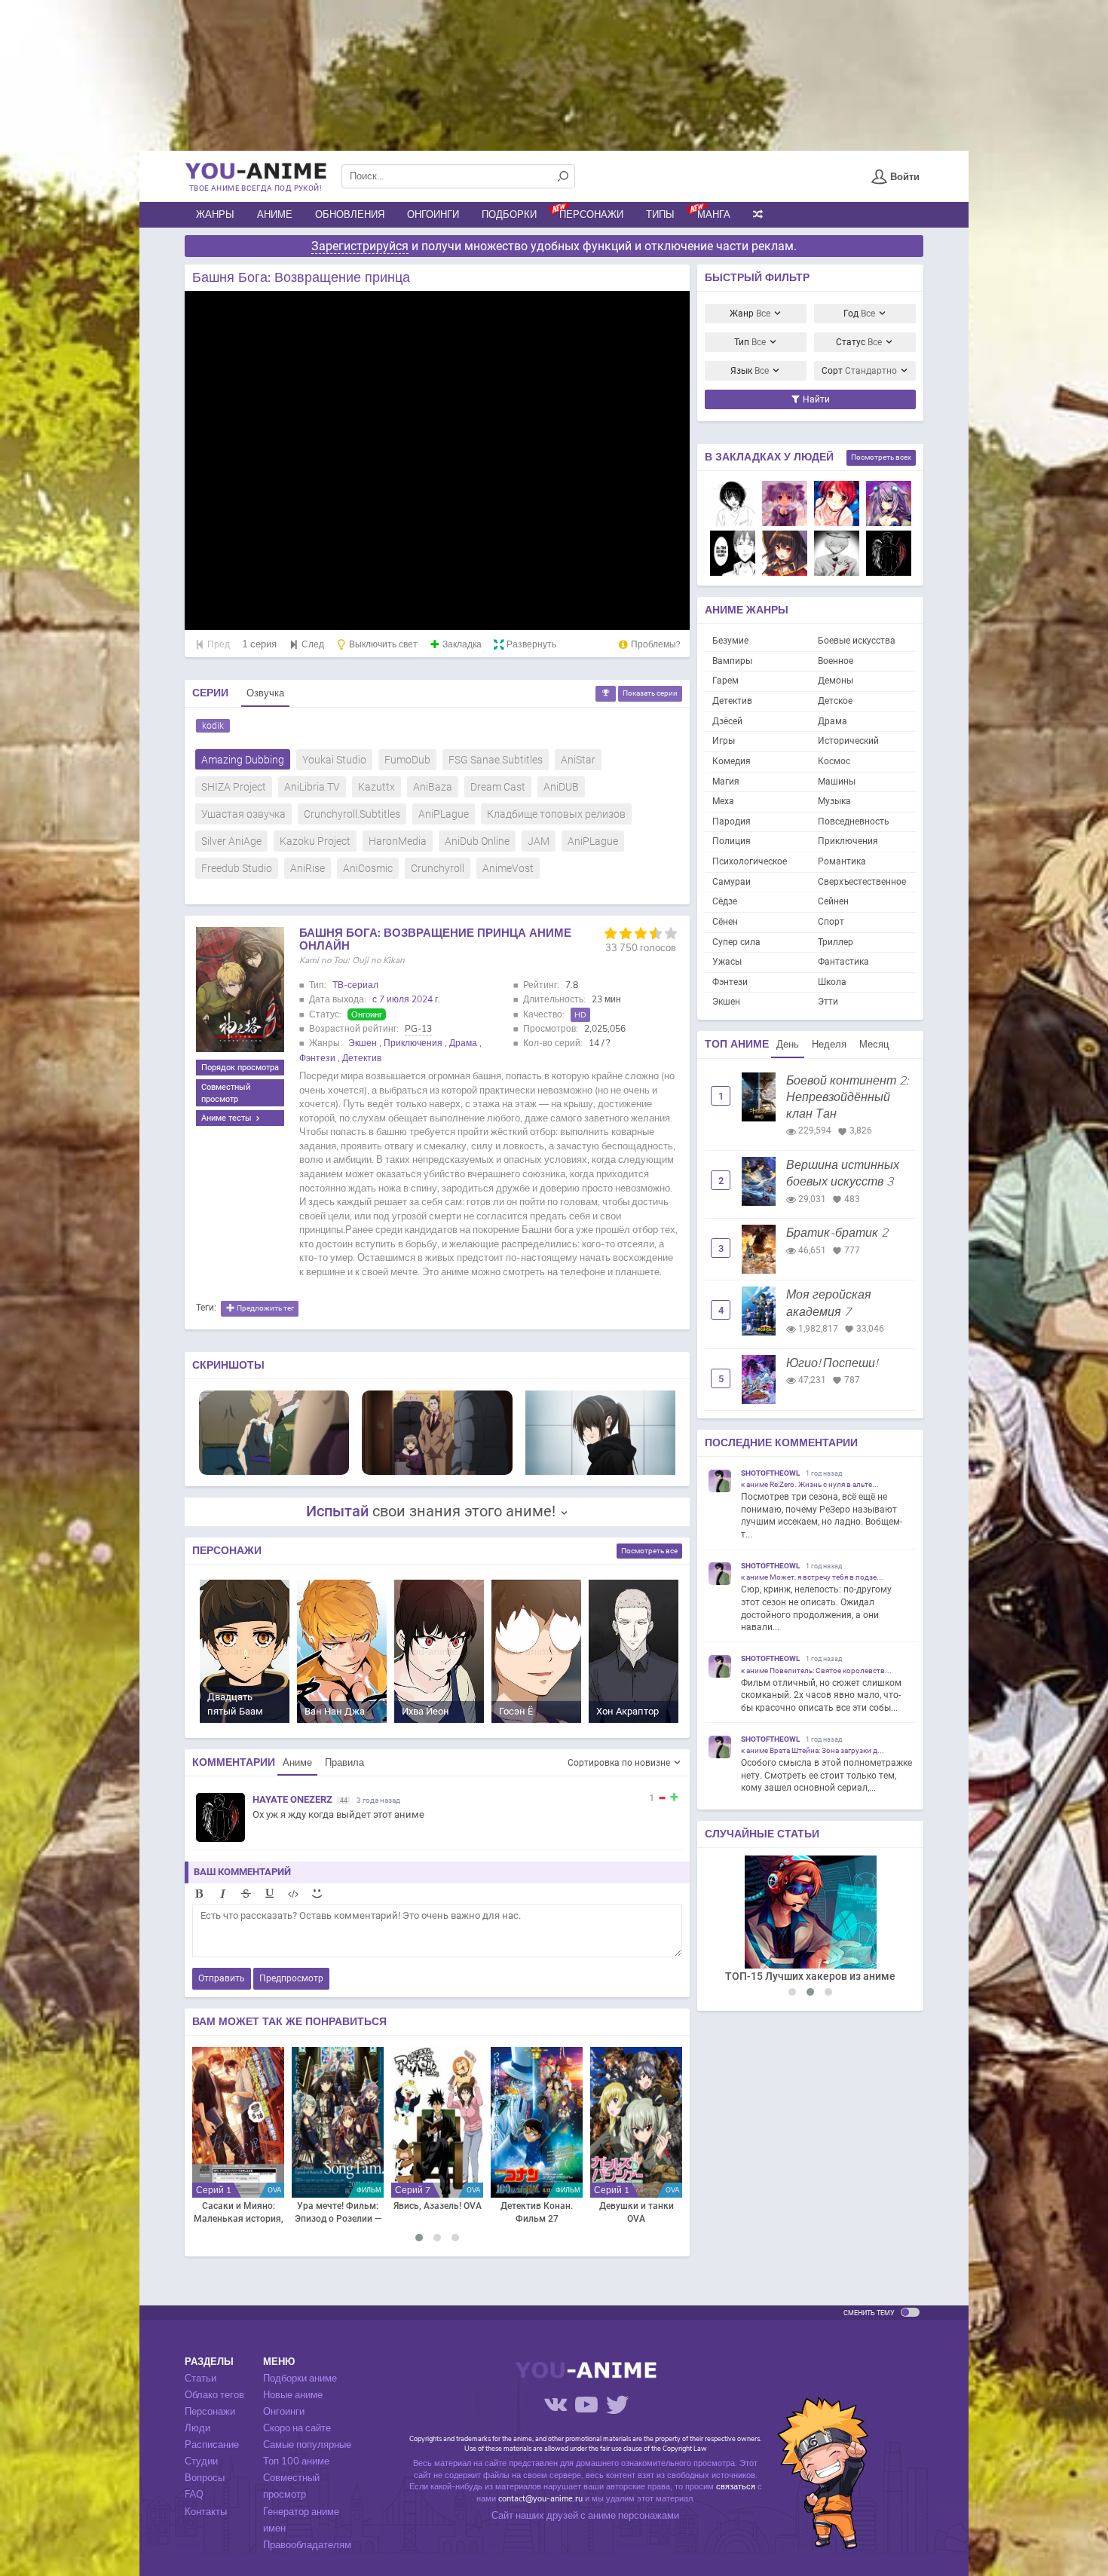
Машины (837, 782)
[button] (419, 2238)
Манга (714, 215)
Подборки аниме (300, 2379)
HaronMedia (398, 841)
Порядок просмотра (240, 1067)
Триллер (836, 942)
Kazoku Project (315, 841)
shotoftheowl (770, 1473)
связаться (736, 2487)
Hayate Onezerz (292, 1799)
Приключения (413, 1043)
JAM (539, 841)
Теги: (206, 1308)
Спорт (831, 922)
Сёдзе (725, 901)
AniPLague (444, 814)
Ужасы (727, 962)
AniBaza (433, 787)
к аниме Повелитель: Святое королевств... (816, 1670)
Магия (726, 782)
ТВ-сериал (355, 985)
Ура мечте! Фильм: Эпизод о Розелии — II (338, 2213)
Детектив (362, 1058)
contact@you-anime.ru (540, 2499)
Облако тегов (214, 2395)
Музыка (834, 801)
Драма (463, 1043)
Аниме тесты (228, 1118)
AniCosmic (368, 868)
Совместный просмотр (226, 1093)
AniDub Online (477, 841)
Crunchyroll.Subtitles (352, 814)
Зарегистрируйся (360, 246)
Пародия (732, 821)
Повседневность (854, 821)
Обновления (350, 215)
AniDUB (561, 787)
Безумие (730, 641)
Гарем (725, 681)
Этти (828, 1002)
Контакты (206, 2512)
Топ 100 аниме (296, 2461)
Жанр (750, 314)
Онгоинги (433, 215)
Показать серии (650, 693)
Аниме (275, 215)
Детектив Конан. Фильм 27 (537, 2213)
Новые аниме (293, 2395)
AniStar (578, 760)
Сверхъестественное (862, 882)
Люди (197, 2428)
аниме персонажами (634, 2516)
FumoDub (407, 760)
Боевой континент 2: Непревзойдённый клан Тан (847, 1098)
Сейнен (833, 901)
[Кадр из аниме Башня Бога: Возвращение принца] (274, 1432)
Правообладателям (307, 2545)
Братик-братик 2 (837, 1233)
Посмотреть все (649, 1551)
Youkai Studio (334, 760)
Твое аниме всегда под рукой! (256, 188)
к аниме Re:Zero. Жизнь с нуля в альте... (810, 1484)
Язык (750, 371)
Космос (834, 761)
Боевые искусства (857, 641)
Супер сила (736, 942)
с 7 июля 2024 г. (406, 999)
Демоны (836, 681)
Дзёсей (727, 721)
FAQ (194, 2495)
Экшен (363, 1043)
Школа (832, 982)
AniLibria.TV (312, 787)
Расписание (212, 2445)
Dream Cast (498, 787)
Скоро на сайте (297, 2428)
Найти (815, 399)
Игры (724, 741)
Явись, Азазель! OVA (438, 2206)
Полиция (732, 841)
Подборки (509, 215)
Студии (201, 2461)
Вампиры (732, 661)
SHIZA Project (234, 787)
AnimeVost (508, 868)
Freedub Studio (237, 868)
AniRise (308, 868)
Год (859, 314)
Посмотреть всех (881, 457)
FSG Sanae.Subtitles (496, 760)
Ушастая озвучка (243, 814)
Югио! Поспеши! (832, 1363)
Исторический (848, 741)
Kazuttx (376, 787)
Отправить (222, 1978)
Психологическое (750, 861)
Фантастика (843, 962)
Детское (835, 701)
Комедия (732, 761)
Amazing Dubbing (243, 760)
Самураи (732, 882)
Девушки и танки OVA (637, 2213)
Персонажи (591, 215)
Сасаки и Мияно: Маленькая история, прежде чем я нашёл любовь (239, 2213)
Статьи (200, 2379)
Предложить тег (265, 1308)
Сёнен (725, 922)
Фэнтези (317, 1058)
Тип (750, 342)
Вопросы (205, 2478)
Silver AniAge (231, 841)
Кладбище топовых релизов (556, 814)
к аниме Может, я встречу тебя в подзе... (812, 1577)
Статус (859, 342)
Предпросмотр (291, 1978)
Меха (723, 801)
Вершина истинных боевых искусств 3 (843, 1173)
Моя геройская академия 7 (829, 1303)
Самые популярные (307, 2445)
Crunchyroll (438, 868)
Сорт (859, 371)
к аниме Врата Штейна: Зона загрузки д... (813, 1750)
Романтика (842, 861)
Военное (836, 661)
